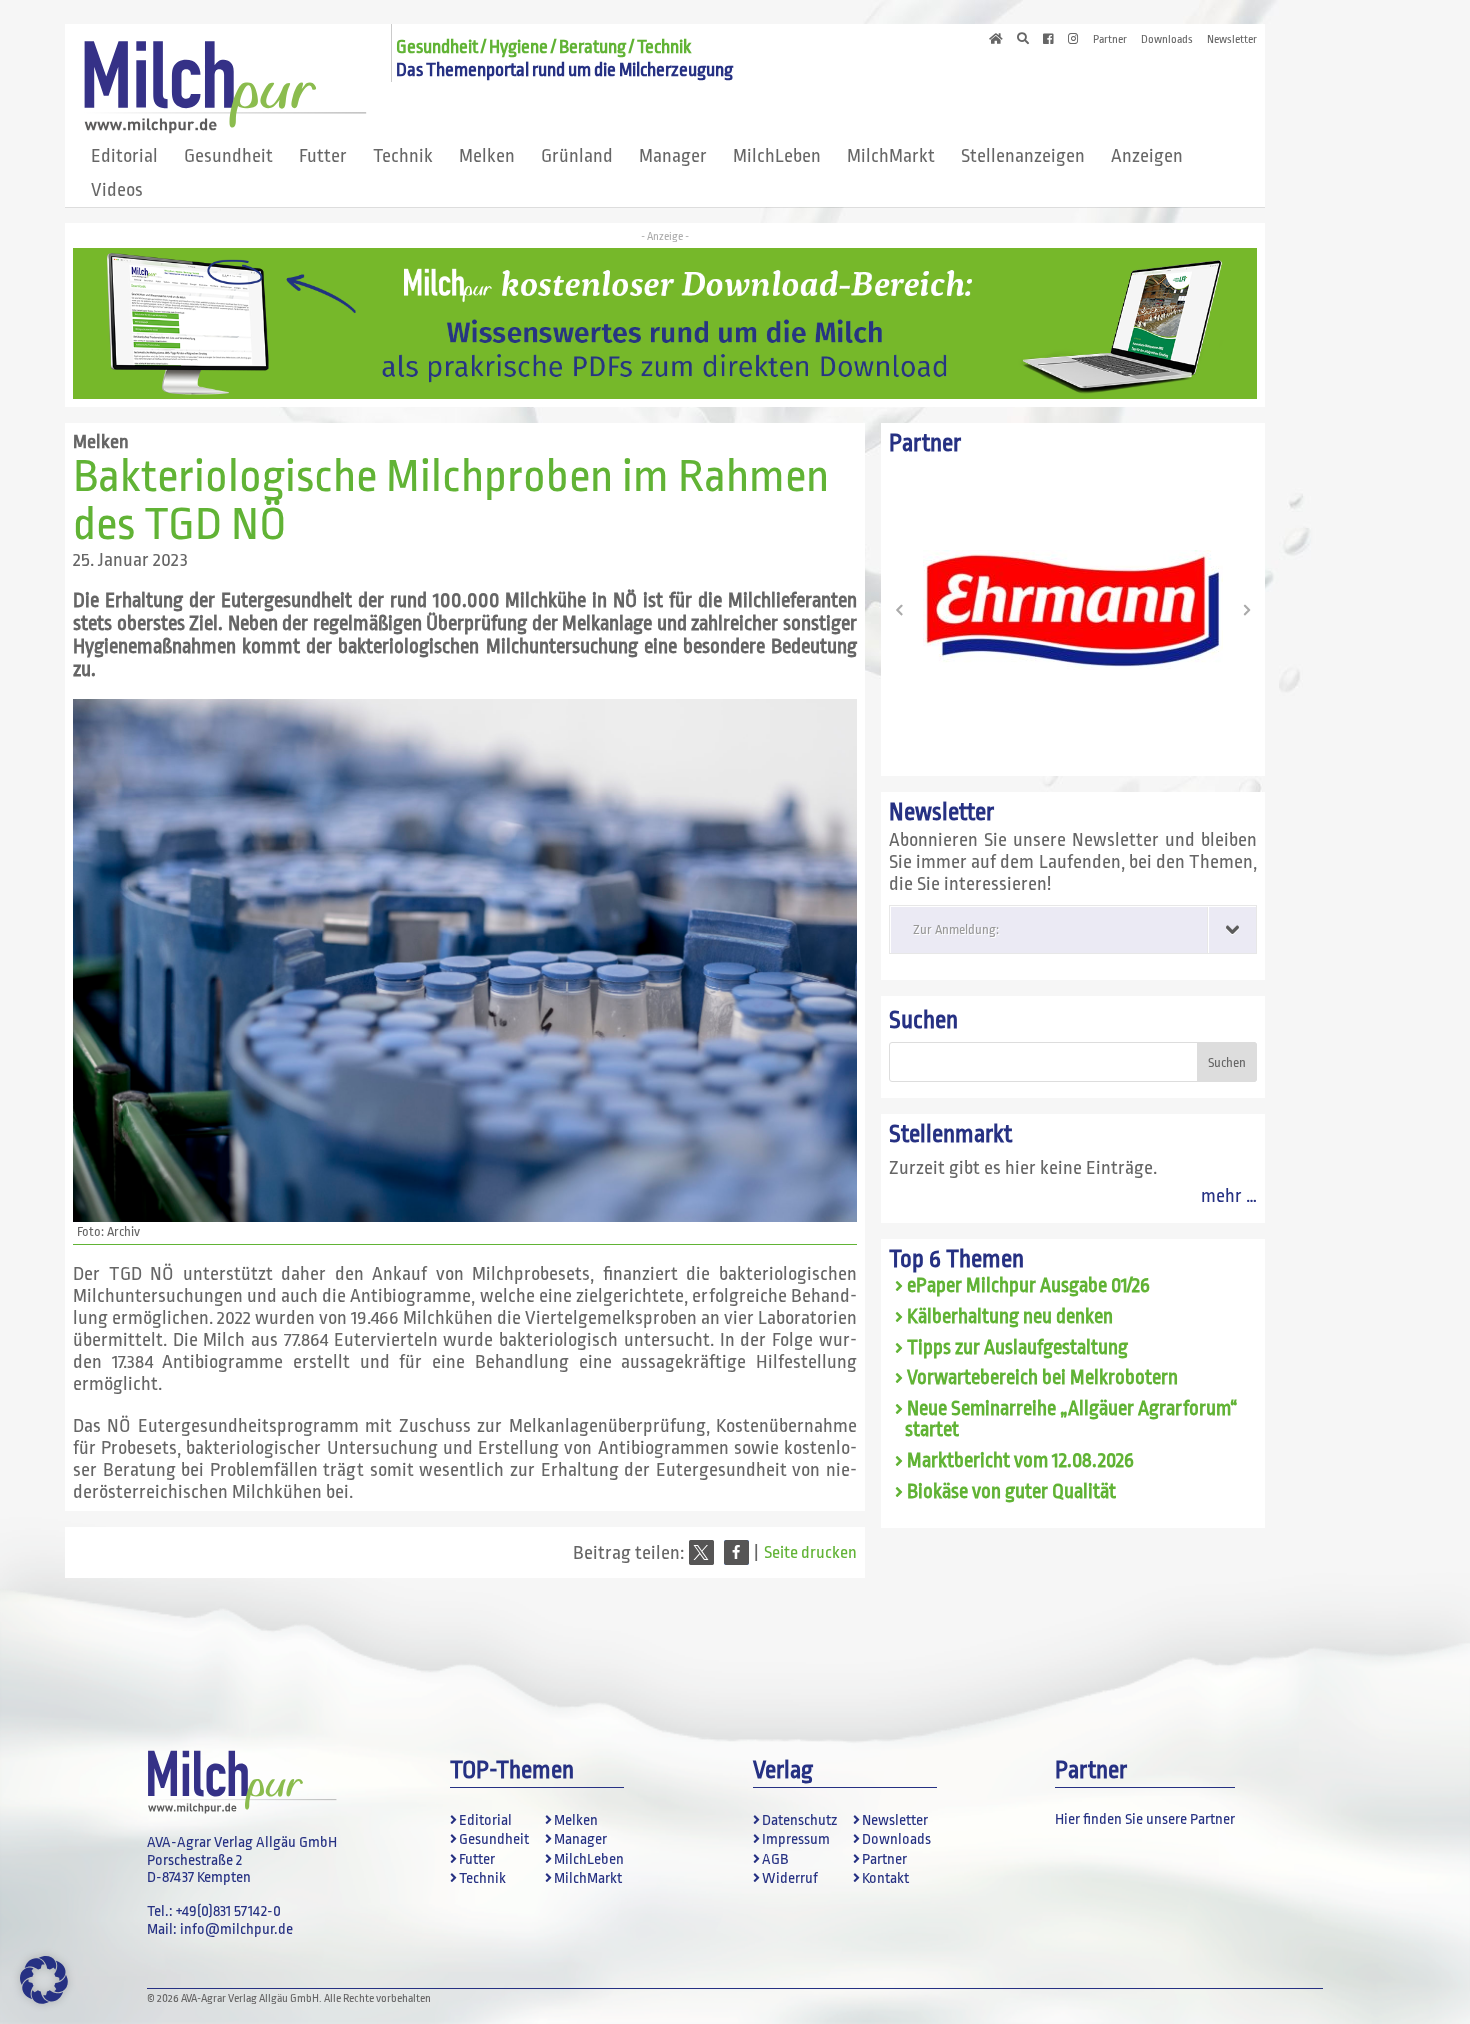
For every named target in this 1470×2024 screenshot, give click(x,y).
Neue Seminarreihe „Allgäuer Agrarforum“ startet (1071, 1419)
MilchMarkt (891, 156)
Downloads (1167, 40)
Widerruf (790, 1878)
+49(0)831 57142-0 (228, 1911)
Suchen (923, 1020)
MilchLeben (777, 156)
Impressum (796, 1839)
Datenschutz (799, 1820)
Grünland (577, 156)
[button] (701, 1552)
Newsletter (1232, 40)
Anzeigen (1147, 156)
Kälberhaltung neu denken (1010, 1317)
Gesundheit (228, 156)
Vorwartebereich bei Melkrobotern (1042, 1378)
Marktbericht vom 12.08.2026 (1020, 1461)
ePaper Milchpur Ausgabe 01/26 (1028, 1286)
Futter (323, 156)
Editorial (124, 156)
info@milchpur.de (236, 1929)
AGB (775, 1859)
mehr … (1229, 1196)
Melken (487, 156)
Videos (117, 190)
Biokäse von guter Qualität (1011, 1492)
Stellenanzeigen (1023, 156)
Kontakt (885, 1878)
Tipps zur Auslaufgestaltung (1017, 1348)
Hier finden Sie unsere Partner (1145, 1819)
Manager (673, 156)
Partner (1110, 40)
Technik (403, 156)
